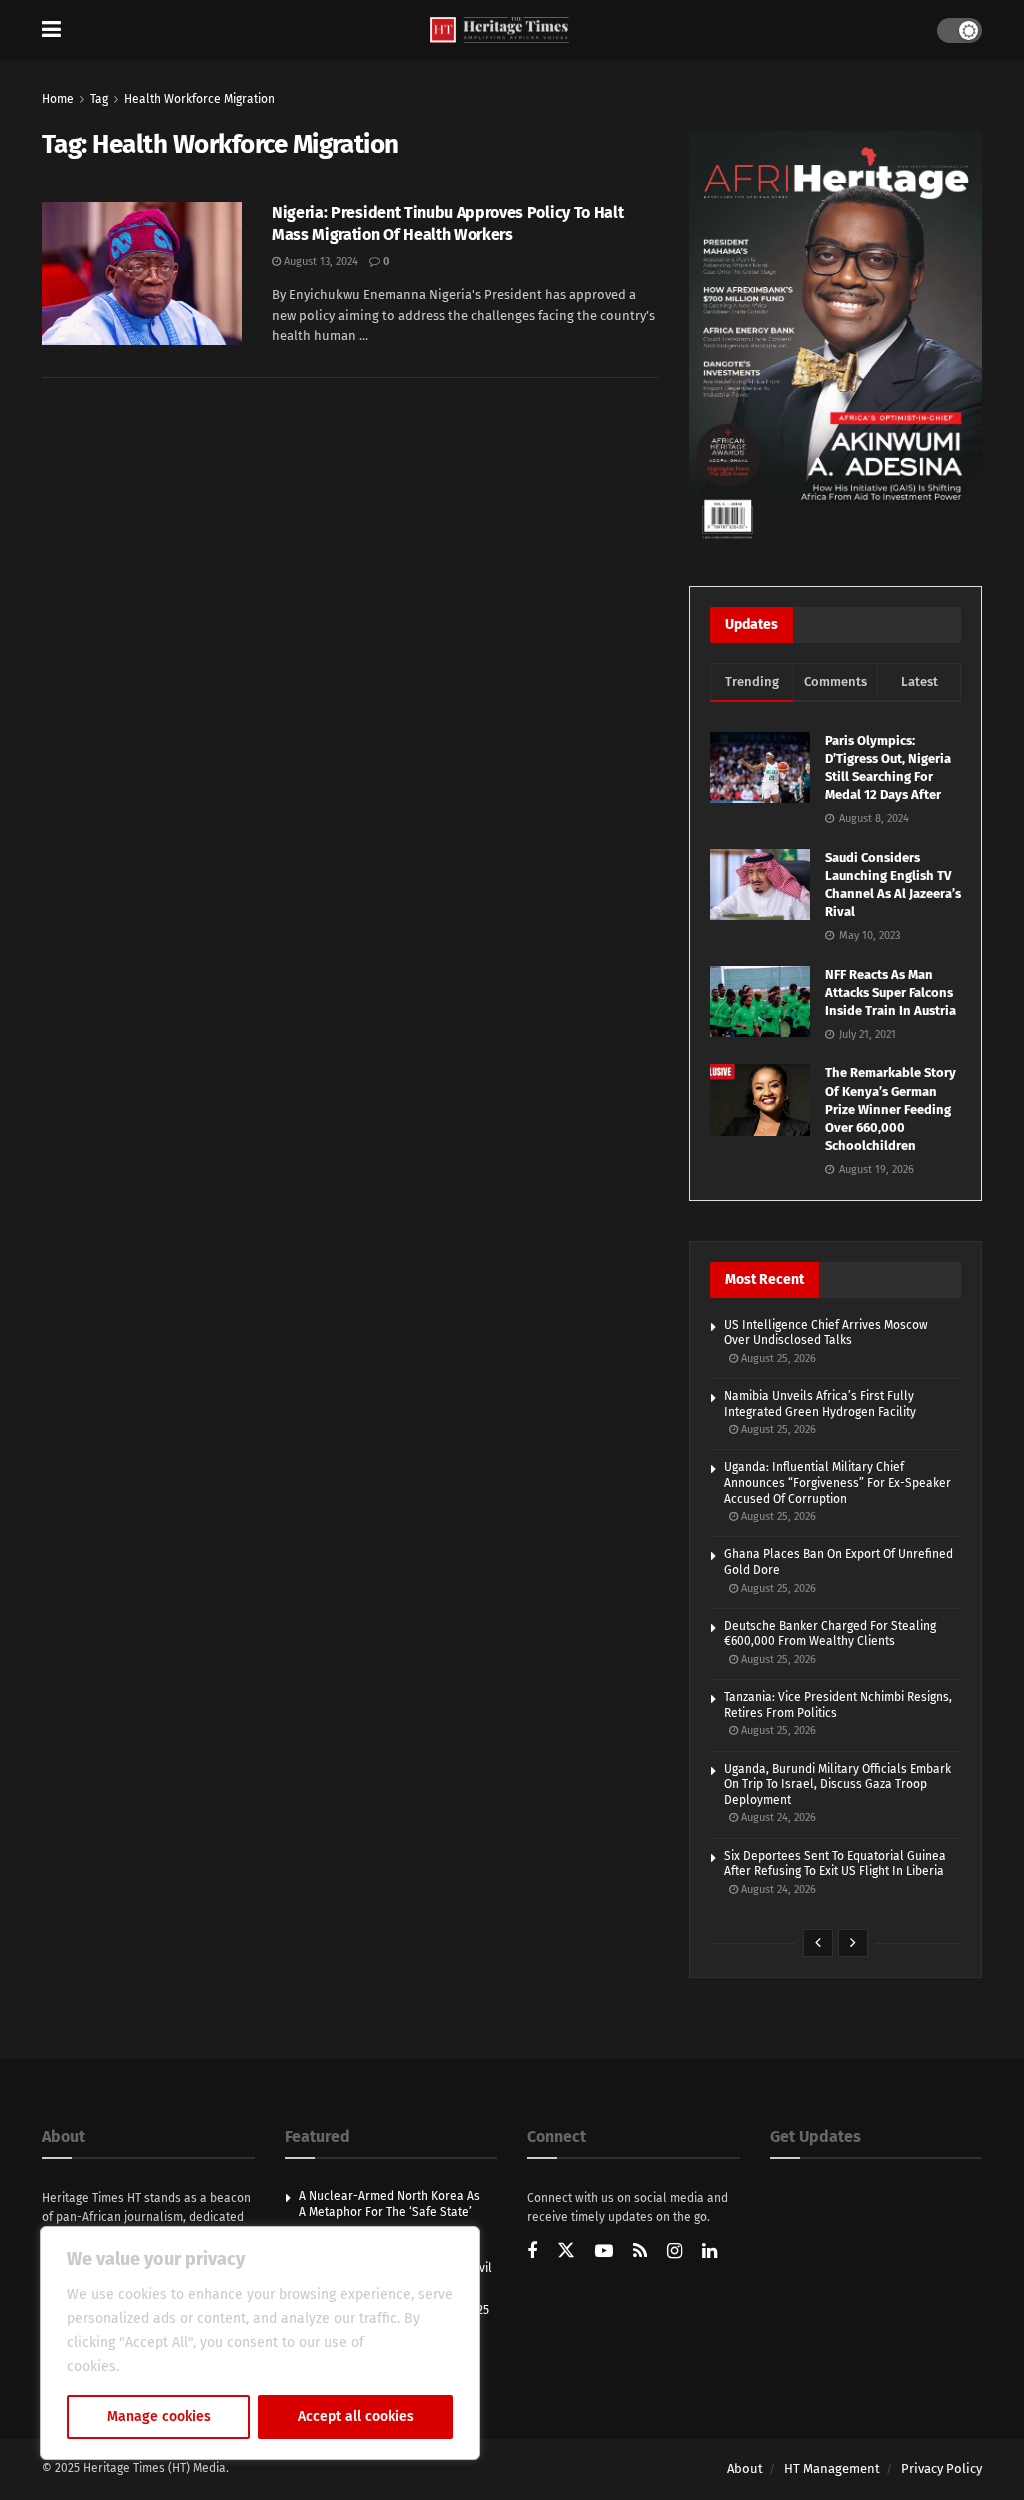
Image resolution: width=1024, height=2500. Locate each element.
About (745, 2468)
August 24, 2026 (777, 1817)
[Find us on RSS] (640, 2252)
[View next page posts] (853, 1943)
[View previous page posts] (818, 1943)
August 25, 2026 (777, 1358)
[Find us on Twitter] (566, 2251)
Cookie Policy (166, 2366)
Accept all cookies (356, 2416)
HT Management (832, 2468)
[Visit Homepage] (499, 30)
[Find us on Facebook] (532, 2252)
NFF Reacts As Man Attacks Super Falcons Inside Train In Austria (890, 992)
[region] (260, 2343)
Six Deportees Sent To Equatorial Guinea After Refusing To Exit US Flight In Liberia (835, 1864)
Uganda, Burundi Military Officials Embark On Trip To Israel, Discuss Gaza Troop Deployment (837, 1784)
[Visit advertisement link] (835, 338)
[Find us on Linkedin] (709, 2252)
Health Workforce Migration (199, 99)
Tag (99, 99)
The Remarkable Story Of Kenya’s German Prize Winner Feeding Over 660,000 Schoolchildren (890, 1109)
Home (58, 99)
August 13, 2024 (319, 261)
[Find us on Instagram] (674, 2252)
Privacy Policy (941, 2468)
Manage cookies (159, 2416)
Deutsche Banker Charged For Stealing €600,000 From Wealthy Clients (830, 1634)
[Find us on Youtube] (604, 2252)
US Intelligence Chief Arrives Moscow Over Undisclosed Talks (826, 1333)
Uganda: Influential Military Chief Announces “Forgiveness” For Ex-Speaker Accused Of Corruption (837, 1482)
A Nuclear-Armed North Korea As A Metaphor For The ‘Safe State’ (389, 2204)
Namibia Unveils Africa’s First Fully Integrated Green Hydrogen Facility (820, 1404)
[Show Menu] (51, 30)
